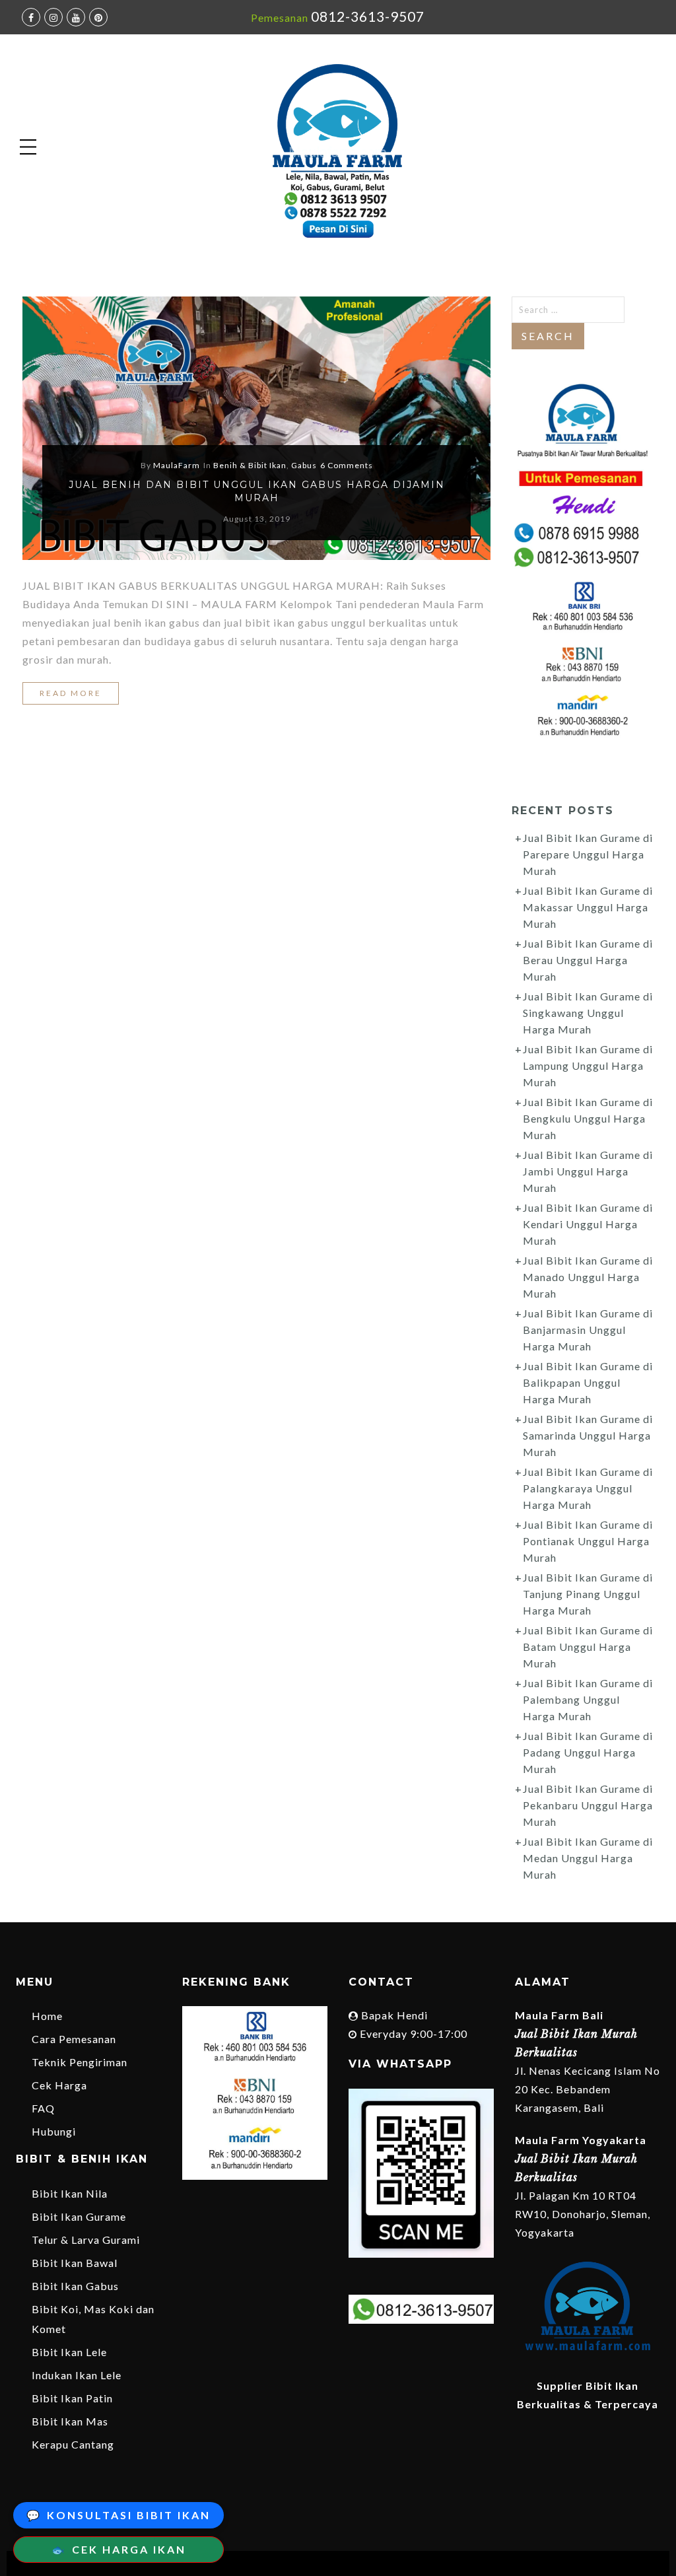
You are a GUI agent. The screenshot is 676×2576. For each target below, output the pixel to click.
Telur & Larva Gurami (86, 2240)
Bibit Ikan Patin (72, 2398)
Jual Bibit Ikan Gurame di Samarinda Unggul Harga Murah (588, 1435)
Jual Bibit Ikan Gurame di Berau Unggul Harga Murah (588, 960)
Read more (71, 693)
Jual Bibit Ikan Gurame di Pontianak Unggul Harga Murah (588, 1541)
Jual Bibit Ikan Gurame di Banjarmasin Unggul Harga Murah (588, 1330)
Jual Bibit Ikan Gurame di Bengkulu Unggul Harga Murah (588, 1118)
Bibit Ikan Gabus (75, 2286)
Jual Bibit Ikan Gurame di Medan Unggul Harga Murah (588, 1858)
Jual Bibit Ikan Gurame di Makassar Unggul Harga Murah (588, 907)
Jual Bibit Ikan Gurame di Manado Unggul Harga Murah (588, 1277)
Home (47, 2016)
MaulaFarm (177, 465)
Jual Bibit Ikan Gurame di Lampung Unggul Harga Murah (588, 1065)
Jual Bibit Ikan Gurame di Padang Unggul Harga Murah (588, 1752)
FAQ (43, 2108)
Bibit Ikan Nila (70, 2193)
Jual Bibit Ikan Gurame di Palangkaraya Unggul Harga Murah (588, 1488)
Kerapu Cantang (73, 2444)
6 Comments (347, 465)
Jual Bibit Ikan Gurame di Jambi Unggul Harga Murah (588, 1171)
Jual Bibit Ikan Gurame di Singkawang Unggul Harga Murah (588, 1013)
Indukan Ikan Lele (77, 2375)
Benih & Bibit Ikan (250, 465)
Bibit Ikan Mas (70, 2421)
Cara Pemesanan (74, 2039)
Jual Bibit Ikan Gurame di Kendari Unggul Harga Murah (588, 1224)
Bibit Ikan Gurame (79, 2216)
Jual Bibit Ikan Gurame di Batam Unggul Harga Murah (588, 1647)
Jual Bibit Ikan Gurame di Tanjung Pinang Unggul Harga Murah (588, 1594)
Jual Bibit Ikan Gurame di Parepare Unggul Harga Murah (588, 854)
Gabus (304, 465)
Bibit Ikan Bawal (75, 2263)
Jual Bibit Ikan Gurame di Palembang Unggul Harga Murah (588, 1699)
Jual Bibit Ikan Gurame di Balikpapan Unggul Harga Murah (588, 1382)
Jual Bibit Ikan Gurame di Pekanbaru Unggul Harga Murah (588, 1805)
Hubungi (54, 2131)
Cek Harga (59, 2085)
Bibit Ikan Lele (69, 2352)
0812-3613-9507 (368, 16)
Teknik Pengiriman (80, 2062)
